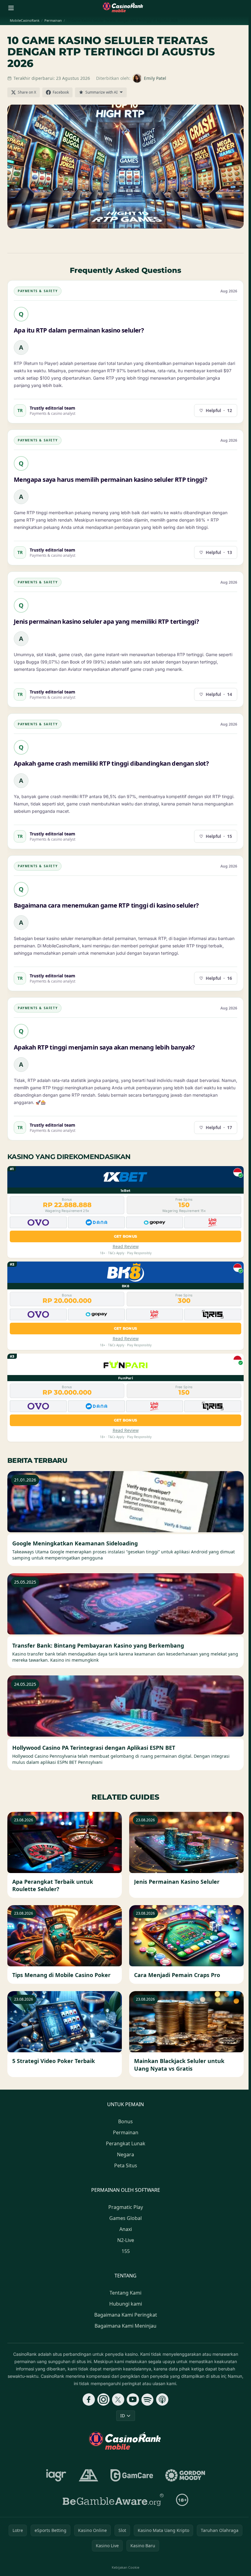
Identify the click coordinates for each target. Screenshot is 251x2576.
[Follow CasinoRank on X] (118, 2399)
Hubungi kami (126, 2304)
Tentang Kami (125, 2293)
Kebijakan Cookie (125, 2567)
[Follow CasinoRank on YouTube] (133, 2399)
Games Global (125, 2218)
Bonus (125, 2121)
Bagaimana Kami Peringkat (126, 2315)
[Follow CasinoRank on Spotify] (148, 2399)
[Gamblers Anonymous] (88, 2475)
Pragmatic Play (126, 2207)
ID (123, 2416)
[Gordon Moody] (185, 2475)
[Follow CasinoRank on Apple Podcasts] (162, 2399)
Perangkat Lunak (126, 2143)
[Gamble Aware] (113, 2500)
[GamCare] (132, 2475)
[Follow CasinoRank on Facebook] (89, 2399)
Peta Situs (126, 2165)
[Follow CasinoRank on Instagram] (103, 2399)
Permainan (126, 2132)
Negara (125, 2154)
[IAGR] (56, 2475)
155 (126, 2251)
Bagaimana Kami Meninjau (125, 2326)
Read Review (126, 1246)
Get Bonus (126, 1236)
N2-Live (126, 2240)
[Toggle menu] (11, 8)
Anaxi (126, 2229)
